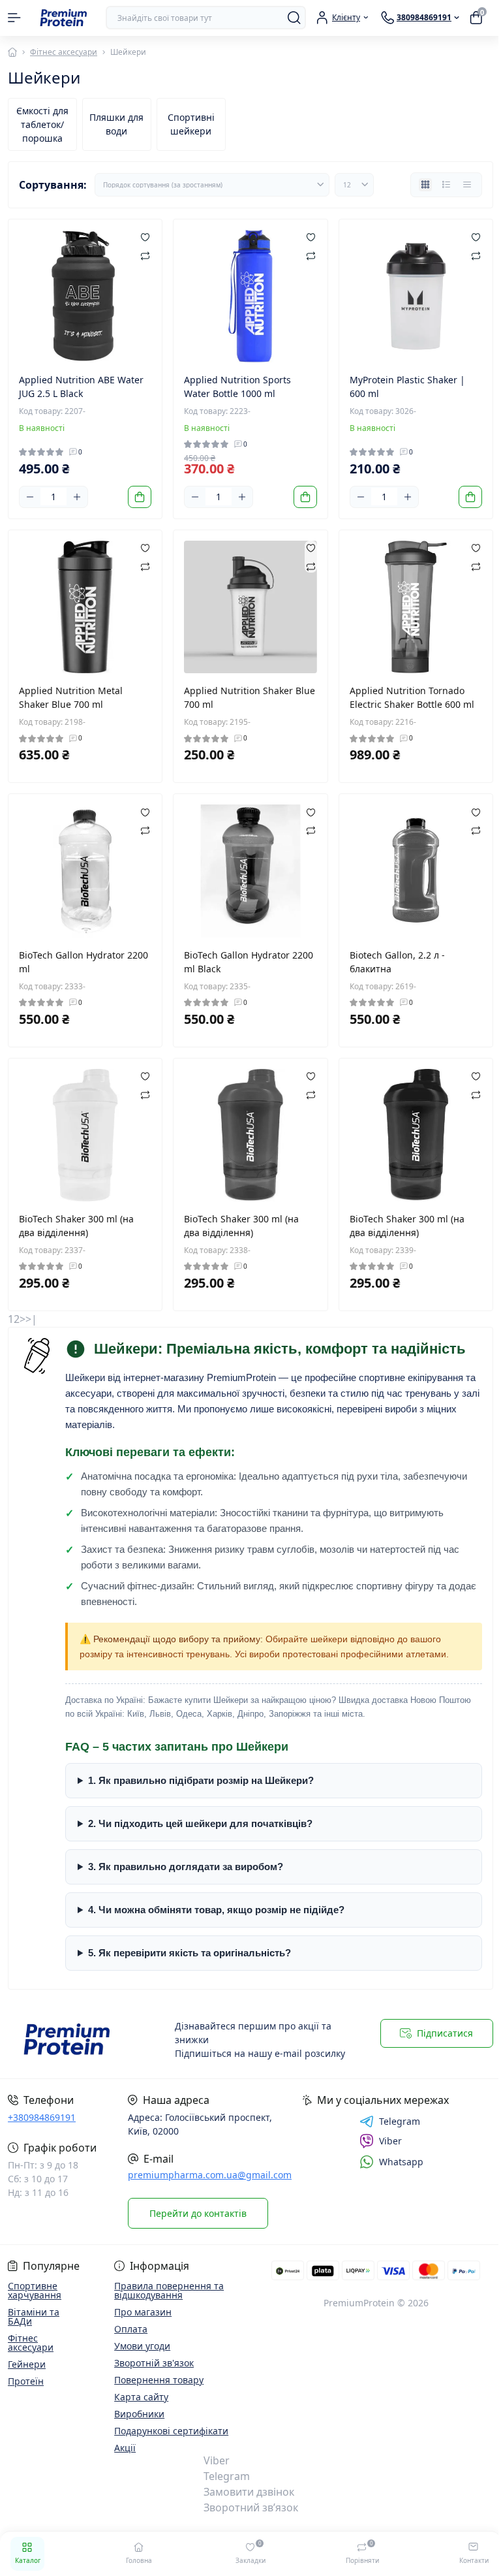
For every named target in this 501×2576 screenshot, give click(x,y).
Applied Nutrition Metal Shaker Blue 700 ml (71, 697)
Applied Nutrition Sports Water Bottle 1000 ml (237, 387)
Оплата (129, 2329)
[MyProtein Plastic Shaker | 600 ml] (416, 296)
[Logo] (63, 18)
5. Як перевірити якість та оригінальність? (190, 1940)
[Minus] (30, 497)
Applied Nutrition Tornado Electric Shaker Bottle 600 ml (412, 697)
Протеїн (26, 2381)
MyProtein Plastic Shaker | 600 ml (407, 387)
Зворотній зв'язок (152, 2363)
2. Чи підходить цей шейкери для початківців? (200, 1810)
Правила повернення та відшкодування (167, 2290)
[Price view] (467, 185)
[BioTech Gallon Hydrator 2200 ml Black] (250, 871)
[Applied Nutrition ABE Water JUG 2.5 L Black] (85, 296)
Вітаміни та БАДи (34, 2316)
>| (31, 1319)
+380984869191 (42, 2117)
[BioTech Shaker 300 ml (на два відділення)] (85, 1135)
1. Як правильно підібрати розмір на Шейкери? (201, 1767)
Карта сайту (139, 2397)
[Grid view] (425, 185)
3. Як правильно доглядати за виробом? (186, 1853)
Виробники (137, 2414)
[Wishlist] (145, 236)
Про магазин (141, 2312)
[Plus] (77, 497)
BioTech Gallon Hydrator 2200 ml (83, 962)
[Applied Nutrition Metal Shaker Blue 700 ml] (85, 607)
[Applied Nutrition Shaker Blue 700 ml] (250, 607)
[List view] (446, 185)
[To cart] (140, 497)
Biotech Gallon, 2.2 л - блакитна (397, 962)
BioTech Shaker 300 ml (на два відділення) (76, 1226)
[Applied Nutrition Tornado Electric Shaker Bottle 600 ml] (416, 607)
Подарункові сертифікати (169, 2431)
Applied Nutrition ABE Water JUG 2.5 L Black (81, 387)
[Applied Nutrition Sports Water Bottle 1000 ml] (250, 296)
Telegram (392, 2122)
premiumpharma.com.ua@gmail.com (210, 2175)
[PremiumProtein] (82, 2040)
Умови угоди (140, 2346)
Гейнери (27, 2364)
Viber (383, 2141)
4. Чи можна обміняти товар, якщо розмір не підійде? (216, 1897)
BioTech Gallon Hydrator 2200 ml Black (249, 962)
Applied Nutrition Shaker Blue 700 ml (250, 697)
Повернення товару (157, 2380)
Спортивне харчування (35, 2290)
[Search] (294, 18)
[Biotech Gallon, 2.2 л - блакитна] (416, 871)
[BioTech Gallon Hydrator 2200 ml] (85, 871)
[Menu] (14, 18)
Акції (123, 2448)
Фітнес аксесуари (64, 52)
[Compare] (145, 255)
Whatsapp (394, 2162)
